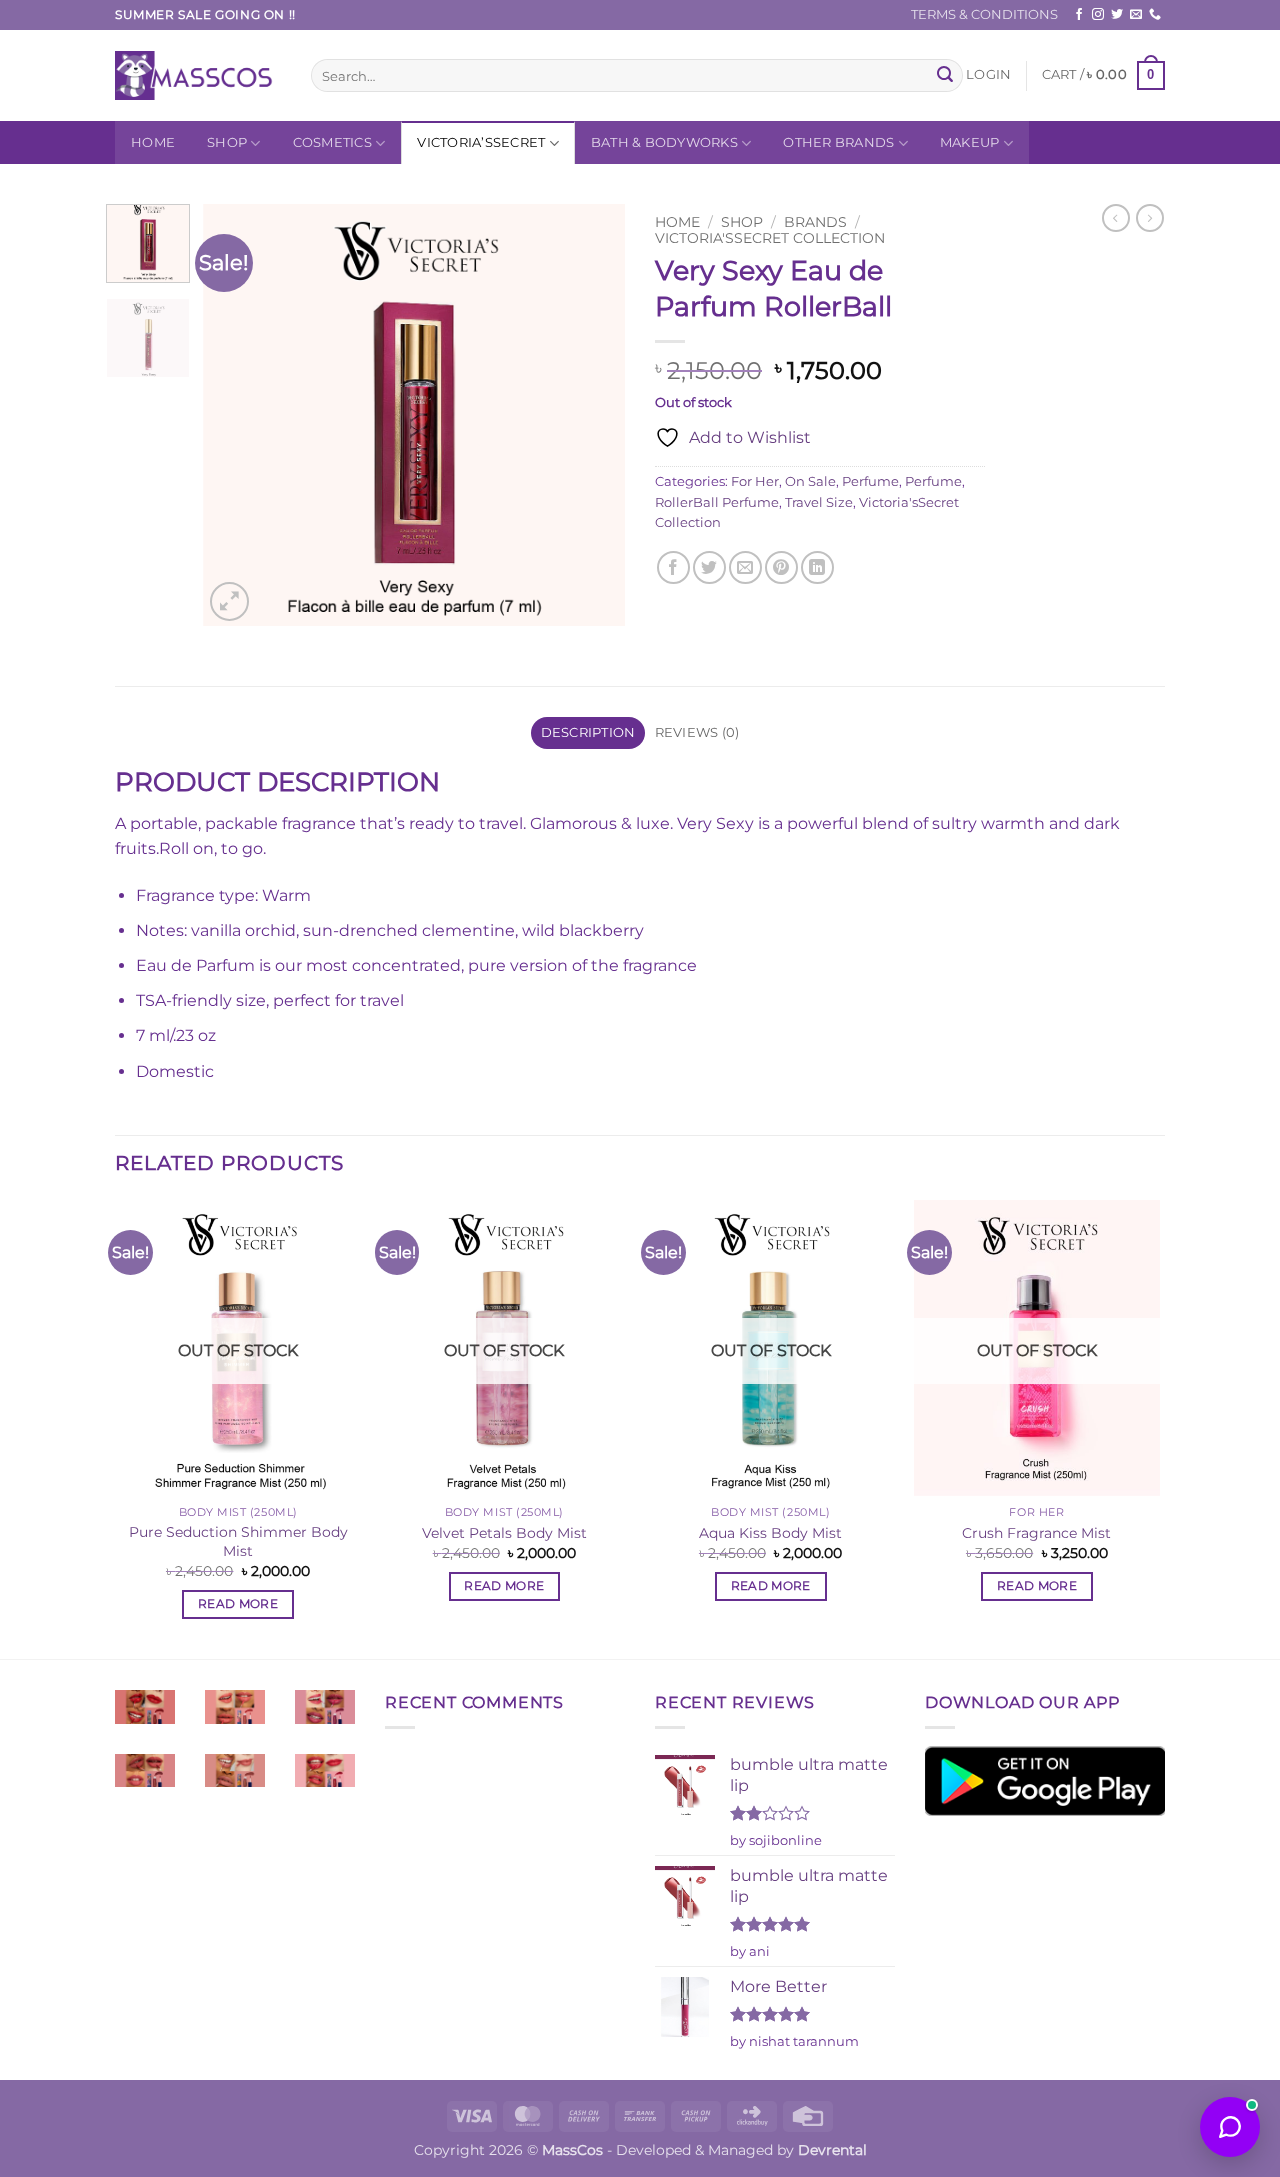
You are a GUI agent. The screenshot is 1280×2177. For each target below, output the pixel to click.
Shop (227, 142)
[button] (988, 75)
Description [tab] (588, 732)
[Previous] (237, 415)
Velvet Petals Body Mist (504, 1533)
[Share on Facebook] (673, 567)
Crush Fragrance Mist (1036, 1533)
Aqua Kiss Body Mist (770, 1533)
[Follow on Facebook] (1079, 15)
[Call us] (1155, 15)
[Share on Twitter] (709, 567)
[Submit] (945, 76)
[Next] (592, 415)
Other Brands (838, 142)
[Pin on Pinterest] (781, 567)
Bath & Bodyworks (664, 142)
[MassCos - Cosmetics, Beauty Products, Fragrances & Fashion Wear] (198, 75)
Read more (238, 1604)
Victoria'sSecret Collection (770, 238)
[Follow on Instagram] (1098, 15)
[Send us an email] (1136, 15)
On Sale (810, 481)
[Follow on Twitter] (1117, 15)
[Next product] (1116, 218)
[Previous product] (1150, 218)
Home (153, 142)
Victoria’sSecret (481, 142)
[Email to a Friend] (745, 567)
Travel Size (819, 502)
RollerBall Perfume (717, 502)
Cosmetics (332, 142)
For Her (755, 481)
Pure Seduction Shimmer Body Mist (238, 1541)
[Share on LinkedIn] (817, 567)
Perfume (870, 481)
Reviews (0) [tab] (697, 732)
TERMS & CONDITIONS (984, 14)
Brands (815, 222)
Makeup (970, 142)
